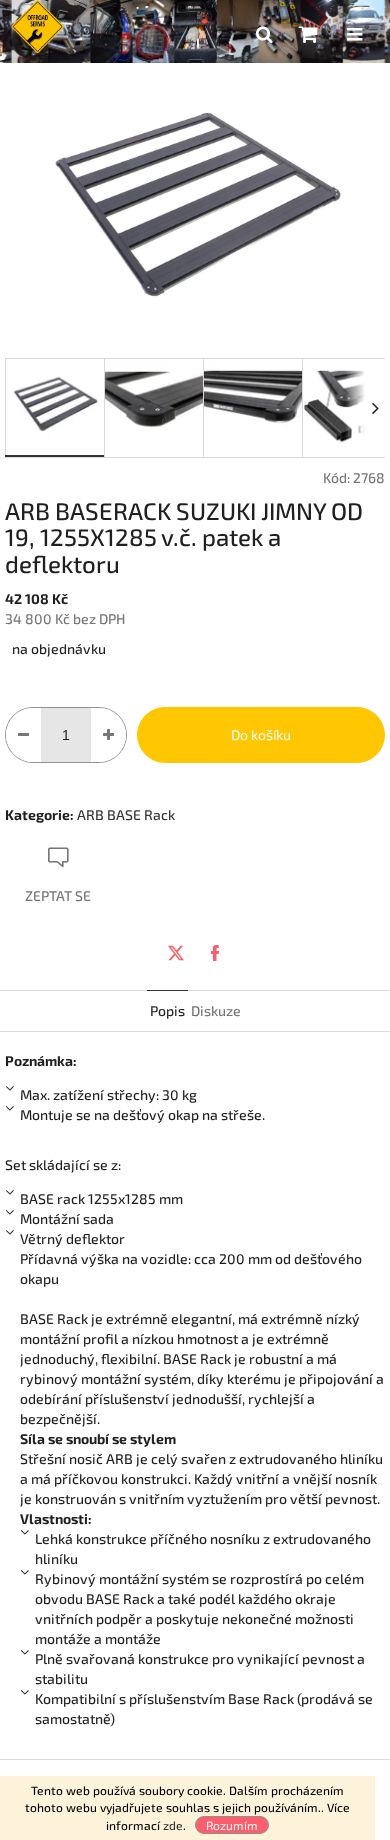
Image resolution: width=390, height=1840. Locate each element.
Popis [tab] (167, 1010)
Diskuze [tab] (216, 1010)
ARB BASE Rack (126, 814)
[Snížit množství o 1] (23, 735)
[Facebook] (215, 953)
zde (173, 1825)
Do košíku (261, 734)
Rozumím (232, 1825)
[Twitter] (176, 953)
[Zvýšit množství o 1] (108, 735)
